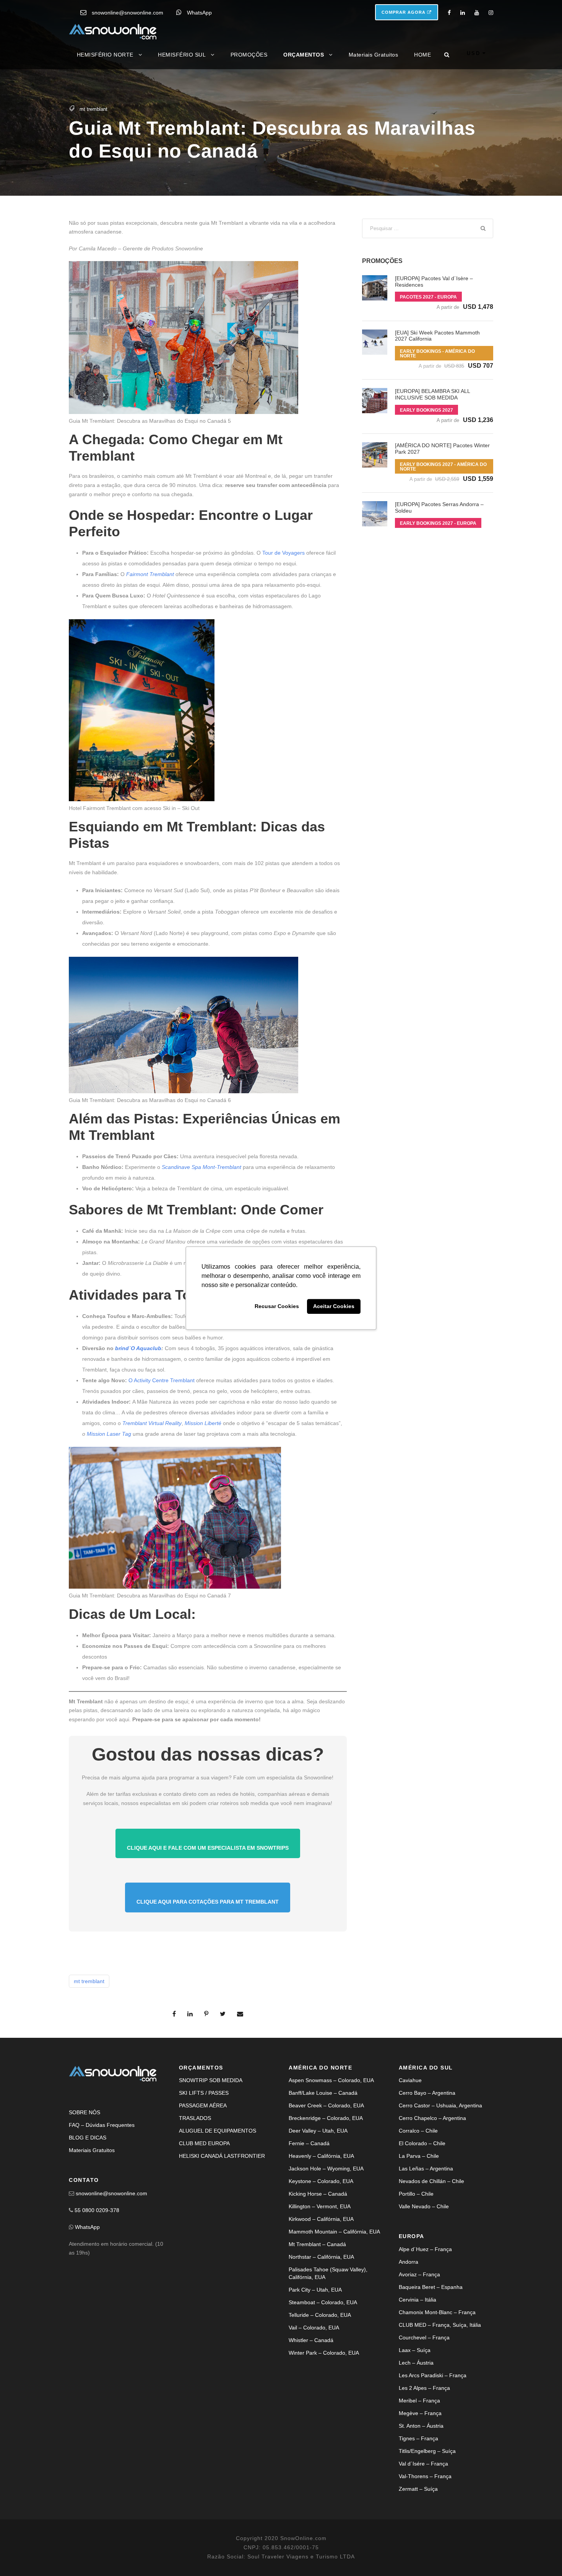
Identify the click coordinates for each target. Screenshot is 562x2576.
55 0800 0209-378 (97, 2210)
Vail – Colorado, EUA (314, 2328)
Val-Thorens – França (425, 2476)
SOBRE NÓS (84, 2112)
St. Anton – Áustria (421, 2426)
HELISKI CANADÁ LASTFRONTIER (222, 2156)
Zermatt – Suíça (418, 2489)
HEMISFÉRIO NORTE (105, 55)
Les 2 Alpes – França (424, 2388)
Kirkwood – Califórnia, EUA (321, 2219)
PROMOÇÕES (249, 55)
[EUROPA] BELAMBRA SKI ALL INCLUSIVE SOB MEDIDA (432, 394)
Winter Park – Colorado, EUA (324, 2353)
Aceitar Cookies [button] (334, 1307)
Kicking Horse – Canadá (318, 2194)
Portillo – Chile (416, 2194)
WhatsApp (199, 13)
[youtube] (477, 13)
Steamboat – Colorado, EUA (323, 2302)
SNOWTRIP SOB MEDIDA (211, 2080)
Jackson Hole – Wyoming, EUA (326, 2169)
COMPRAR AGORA (404, 12)
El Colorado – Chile (422, 2143)
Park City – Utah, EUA (315, 2290)
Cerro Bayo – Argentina (427, 2093)
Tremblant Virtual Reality (152, 1423)
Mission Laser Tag (109, 1434)
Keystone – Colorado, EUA (321, 2181)
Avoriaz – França (419, 2274)
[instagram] (491, 13)
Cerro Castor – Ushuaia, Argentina (440, 2105)
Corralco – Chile (418, 2131)
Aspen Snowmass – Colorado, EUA (331, 2080)
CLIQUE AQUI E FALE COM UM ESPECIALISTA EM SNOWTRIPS (208, 1848)
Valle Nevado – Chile (424, 2206)
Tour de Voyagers (283, 553)
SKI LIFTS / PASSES (204, 2093)
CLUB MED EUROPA (204, 2143)
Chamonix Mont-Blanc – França (437, 2312)
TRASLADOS (195, 2118)
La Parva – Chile (419, 2156)
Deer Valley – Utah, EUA (318, 2131)
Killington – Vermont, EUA (320, 2206)
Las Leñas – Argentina (426, 2169)
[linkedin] (463, 13)
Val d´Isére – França (423, 2464)
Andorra (409, 2262)
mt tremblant (93, 109)
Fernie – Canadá (309, 2143)
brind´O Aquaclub (138, 1348)
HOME (422, 55)
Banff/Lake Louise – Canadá (323, 2093)
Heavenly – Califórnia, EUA (321, 2156)
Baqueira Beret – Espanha (431, 2287)
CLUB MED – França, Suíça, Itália (440, 2325)
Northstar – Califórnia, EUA (321, 2257)
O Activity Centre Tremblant (162, 1380)
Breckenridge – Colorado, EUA (326, 2118)
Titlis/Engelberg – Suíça (427, 2451)
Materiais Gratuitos (374, 55)
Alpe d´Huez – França (425, 2249)
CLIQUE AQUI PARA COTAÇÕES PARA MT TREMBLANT (208, 1902)
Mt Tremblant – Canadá (317, 2244)
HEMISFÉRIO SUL (182, 55)
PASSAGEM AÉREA (203, 2105)
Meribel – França (419, 2401)
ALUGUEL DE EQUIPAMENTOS (218, 2131)
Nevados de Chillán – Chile (431, 2181)
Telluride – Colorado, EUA (320, 2315)
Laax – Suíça (415, 2350)
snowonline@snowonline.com (128, 13)
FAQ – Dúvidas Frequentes (102, 2125)
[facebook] (449, 13)
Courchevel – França (424, 2337)
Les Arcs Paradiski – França (433, 2375)
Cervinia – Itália (417, 2300)
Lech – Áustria (416, 2363)
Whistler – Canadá (311, 2340)
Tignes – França (418, 2438)
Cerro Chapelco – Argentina (432, 2118)
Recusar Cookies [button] (277, 1307)
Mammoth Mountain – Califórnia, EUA (334, 2232)
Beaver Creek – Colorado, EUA (326, 2105)
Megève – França (420, 2413)
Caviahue (410, 2080)
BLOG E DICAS (88, 2138)
